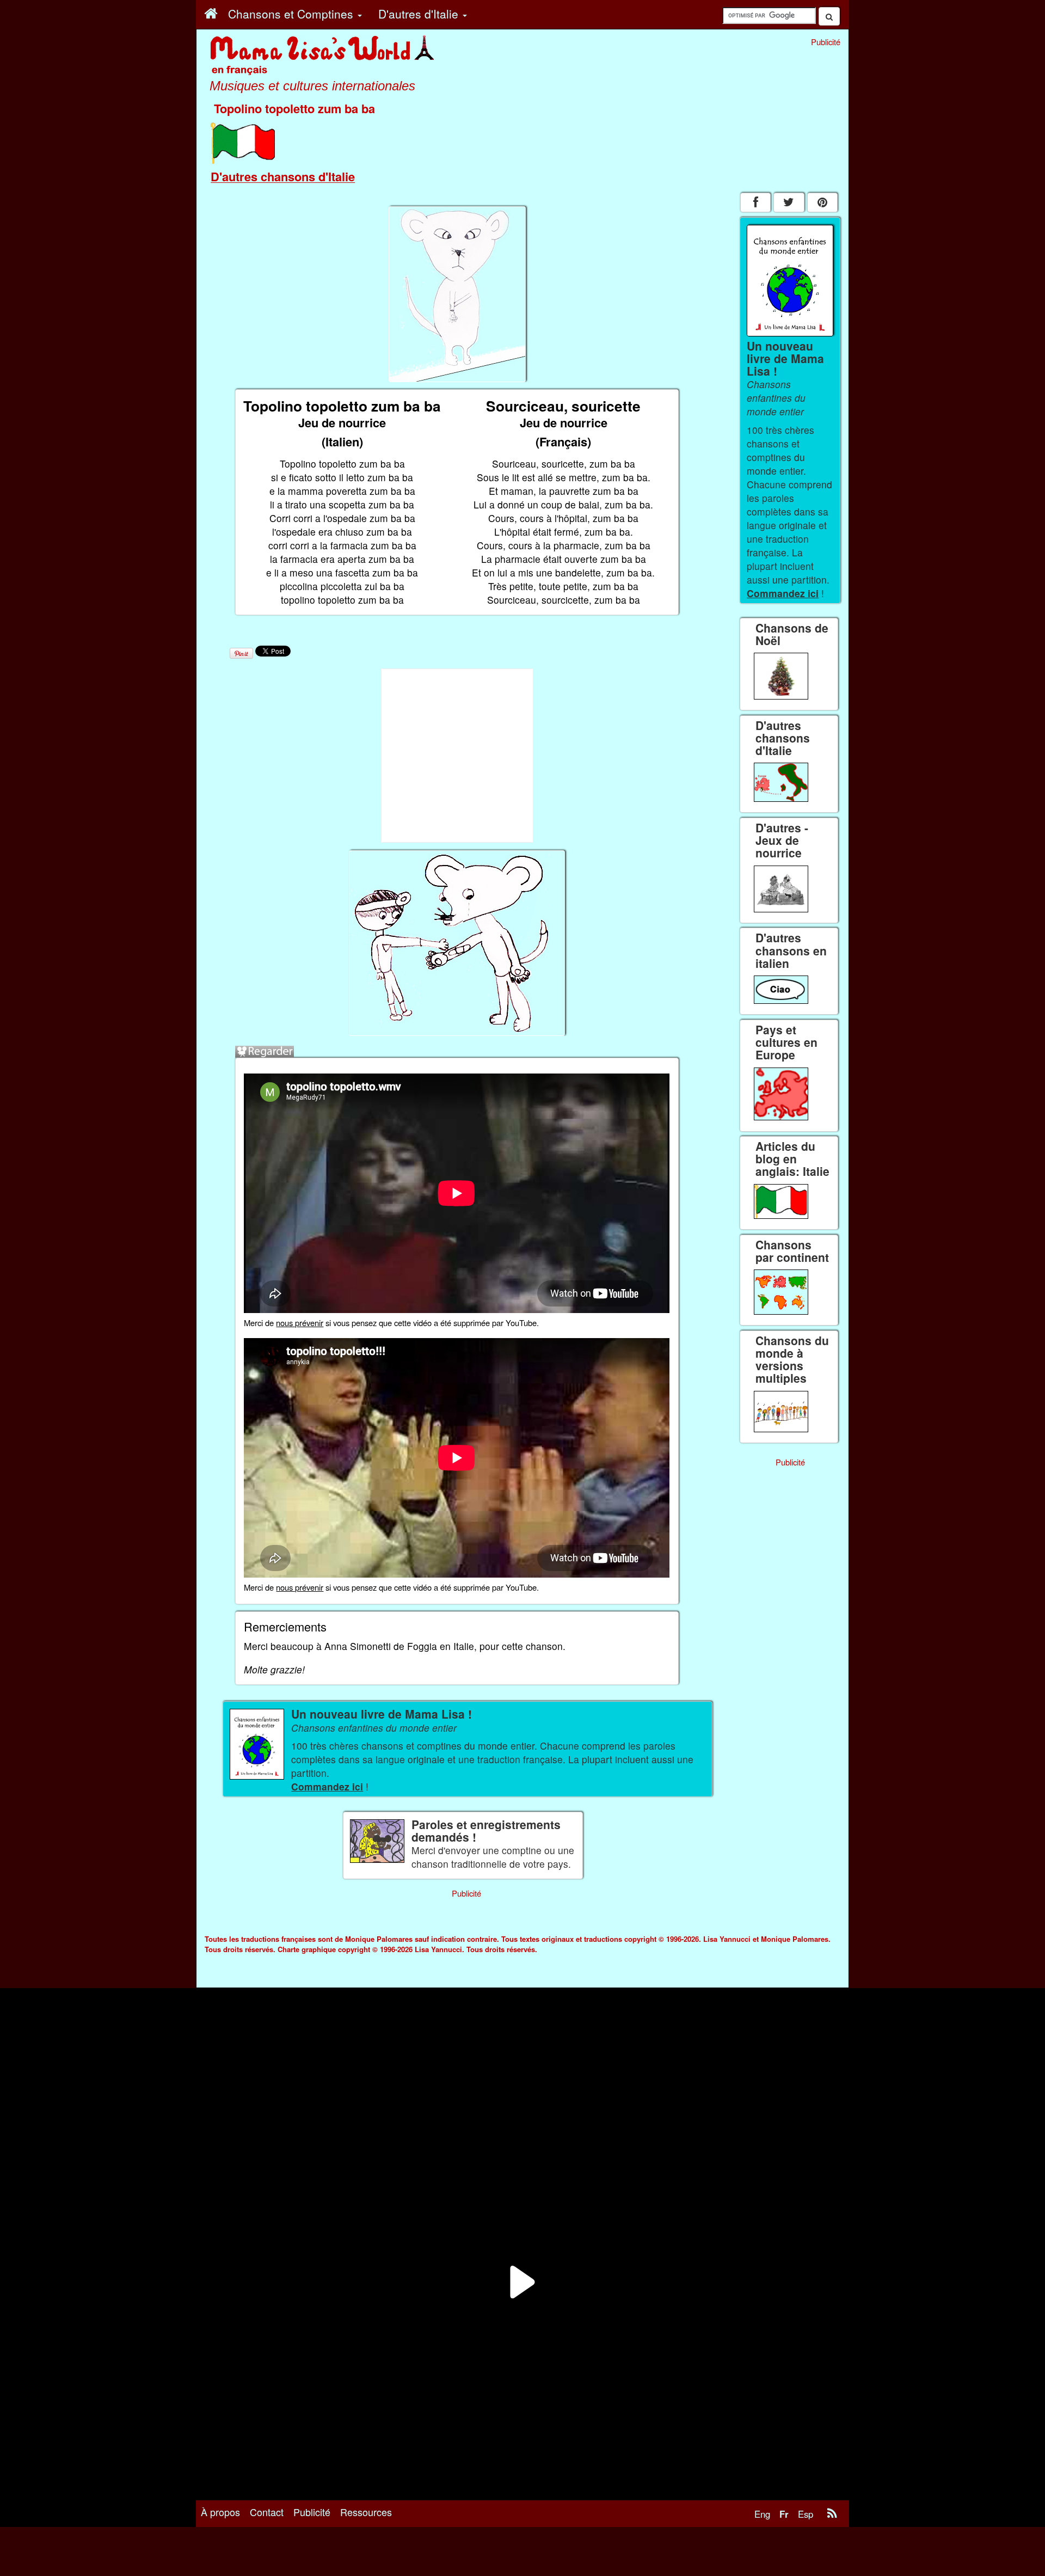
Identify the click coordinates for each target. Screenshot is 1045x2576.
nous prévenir (300, 1323)
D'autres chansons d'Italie (283, 176)
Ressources (366, 2512)
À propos (220, 2512)
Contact (267, 2512)
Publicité (312, 2512)
